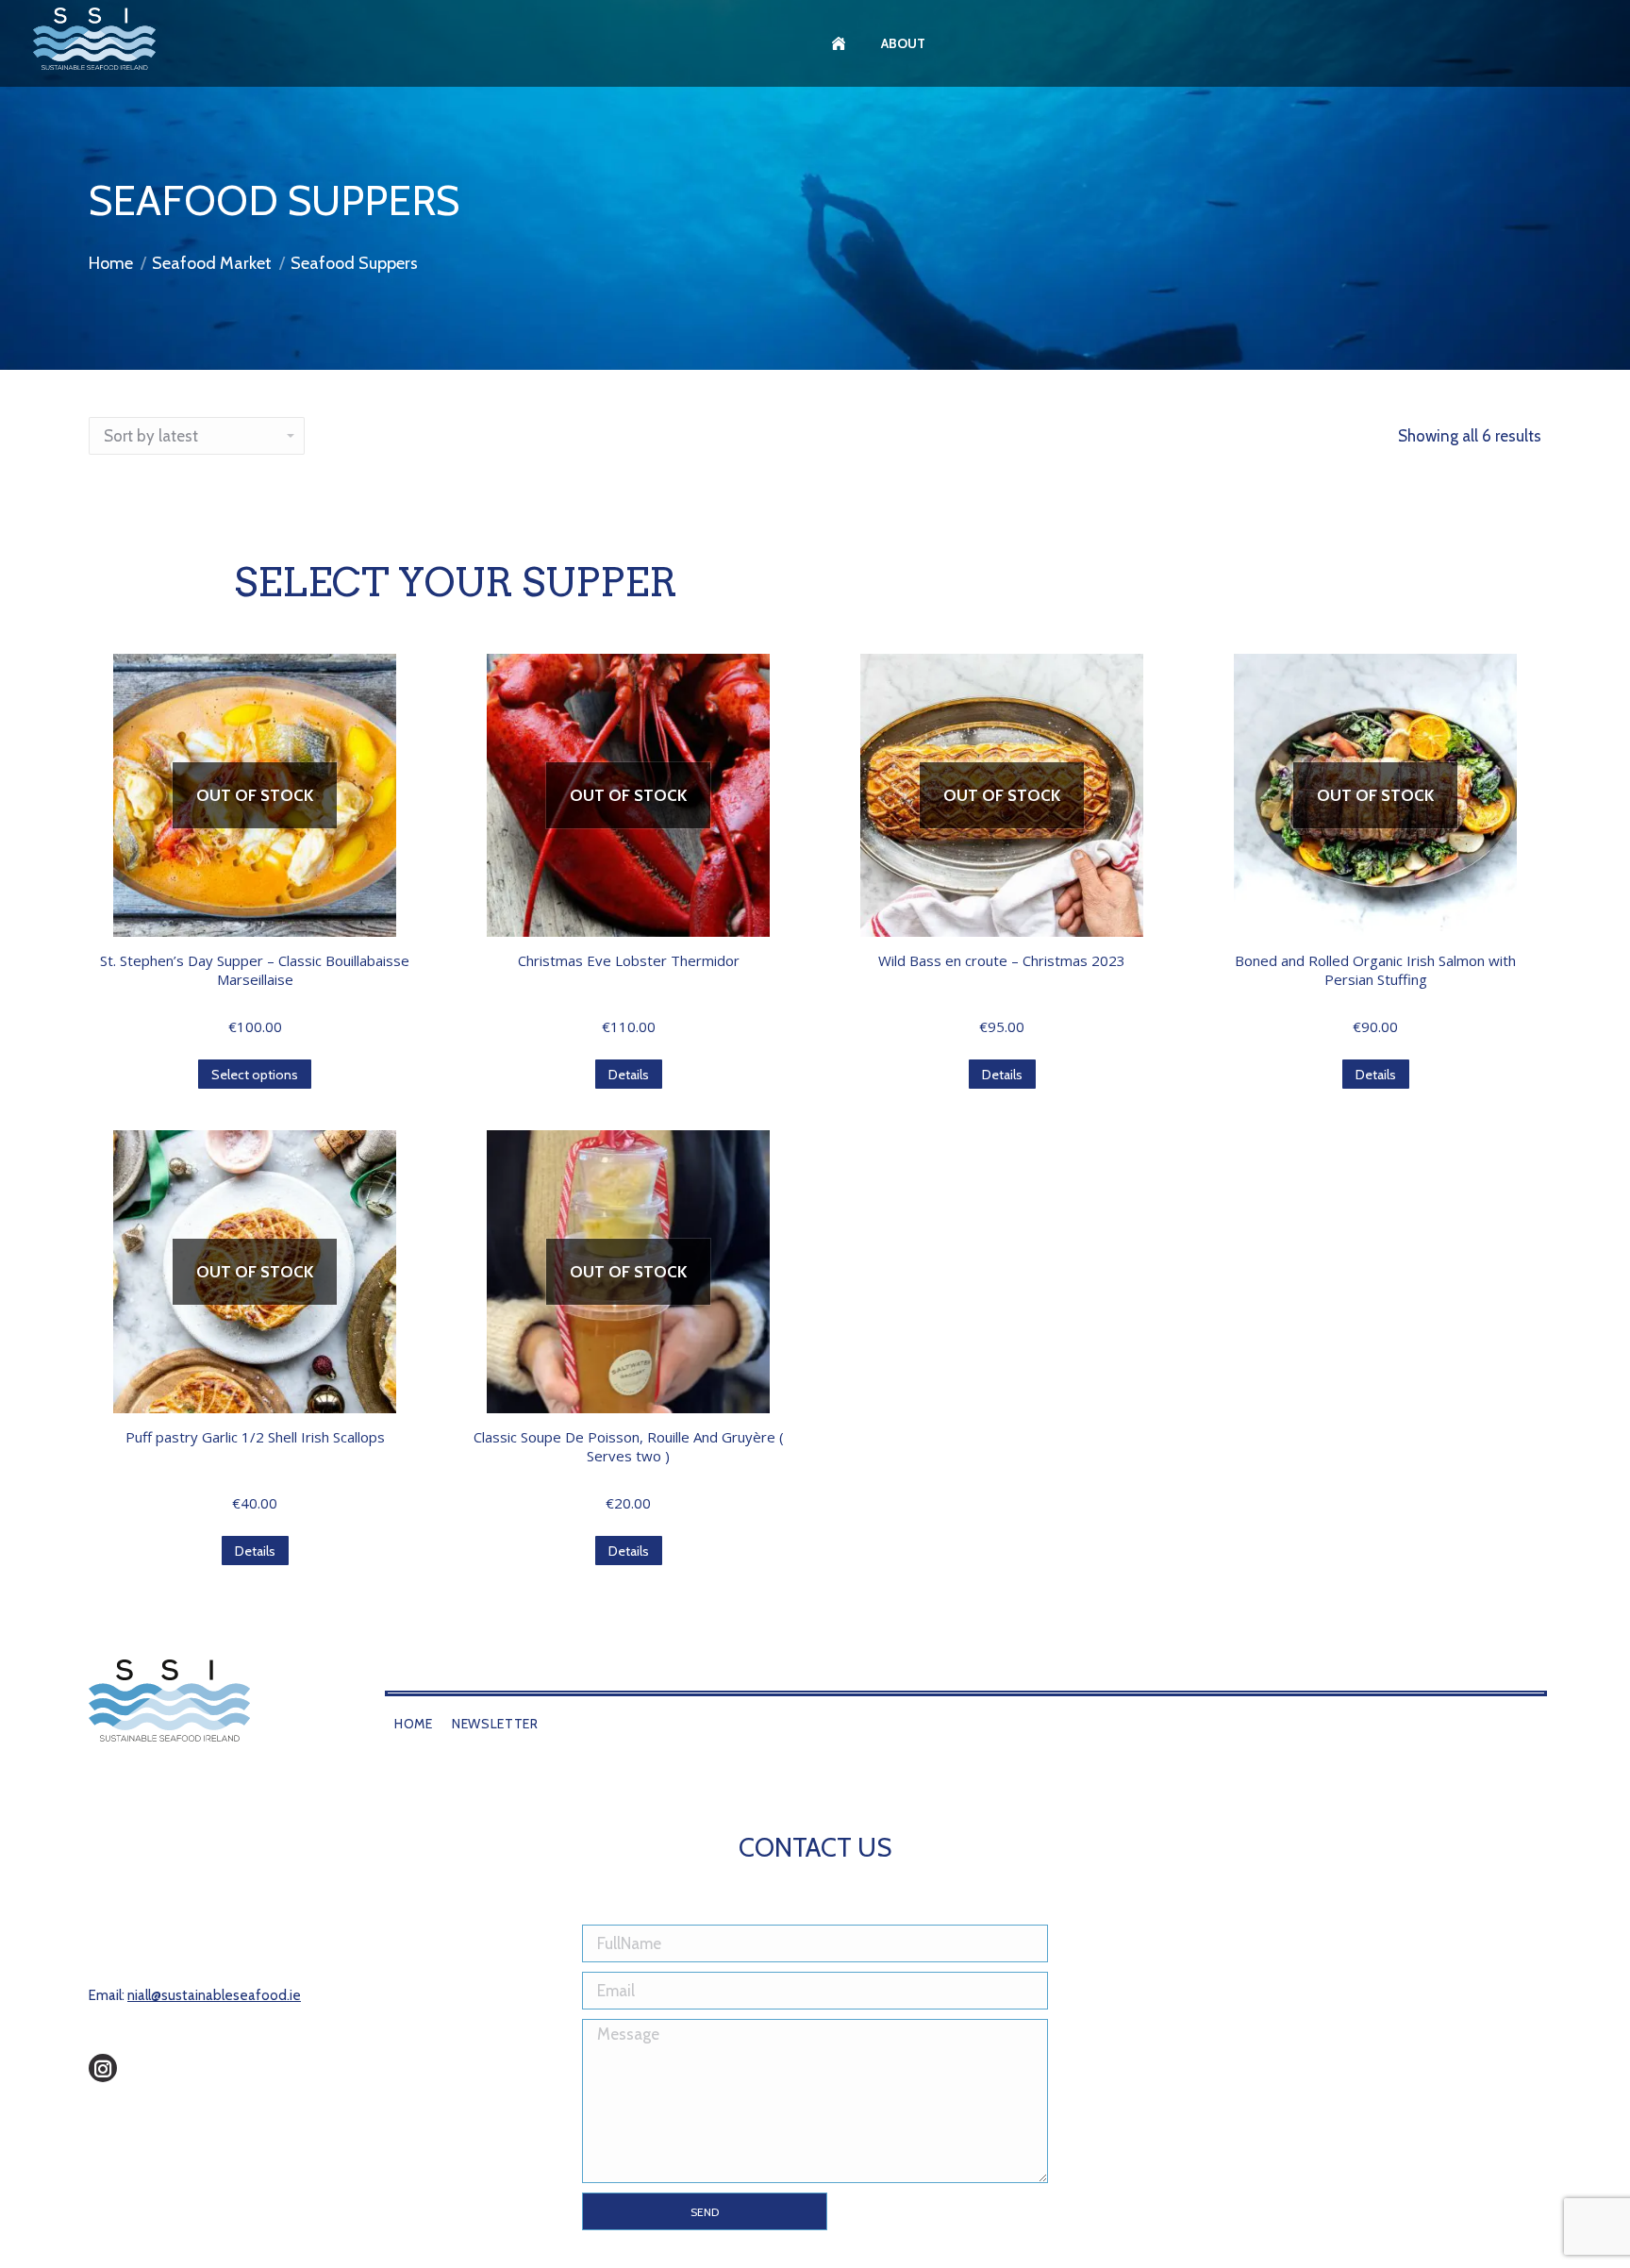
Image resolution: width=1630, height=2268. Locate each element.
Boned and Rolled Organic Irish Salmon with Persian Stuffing (1375, 970)
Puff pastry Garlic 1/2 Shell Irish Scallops (255, 1437)
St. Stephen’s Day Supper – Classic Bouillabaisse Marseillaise (255, 970)
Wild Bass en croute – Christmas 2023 (1002, 960)
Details (629, 1075)
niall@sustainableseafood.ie (214, 1995)
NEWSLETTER (495, 1724)
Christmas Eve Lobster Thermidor (629, 960)
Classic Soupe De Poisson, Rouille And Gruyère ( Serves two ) (629, 1446)
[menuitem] (841, 43)
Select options (255, 1075)
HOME (414, 1724)
